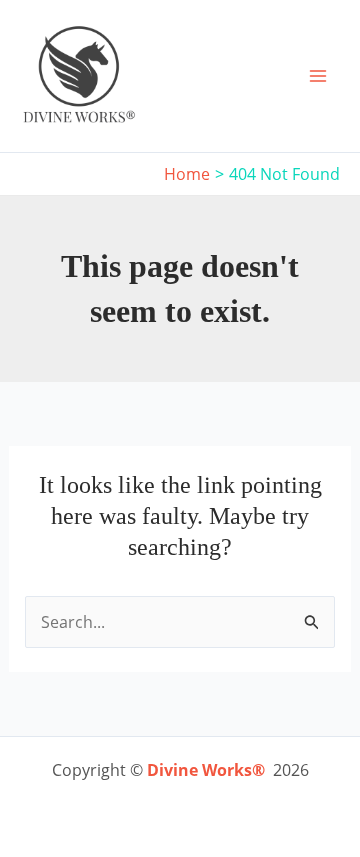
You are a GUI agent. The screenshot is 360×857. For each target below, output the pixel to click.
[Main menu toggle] (318, 76)
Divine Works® (206, 770)
